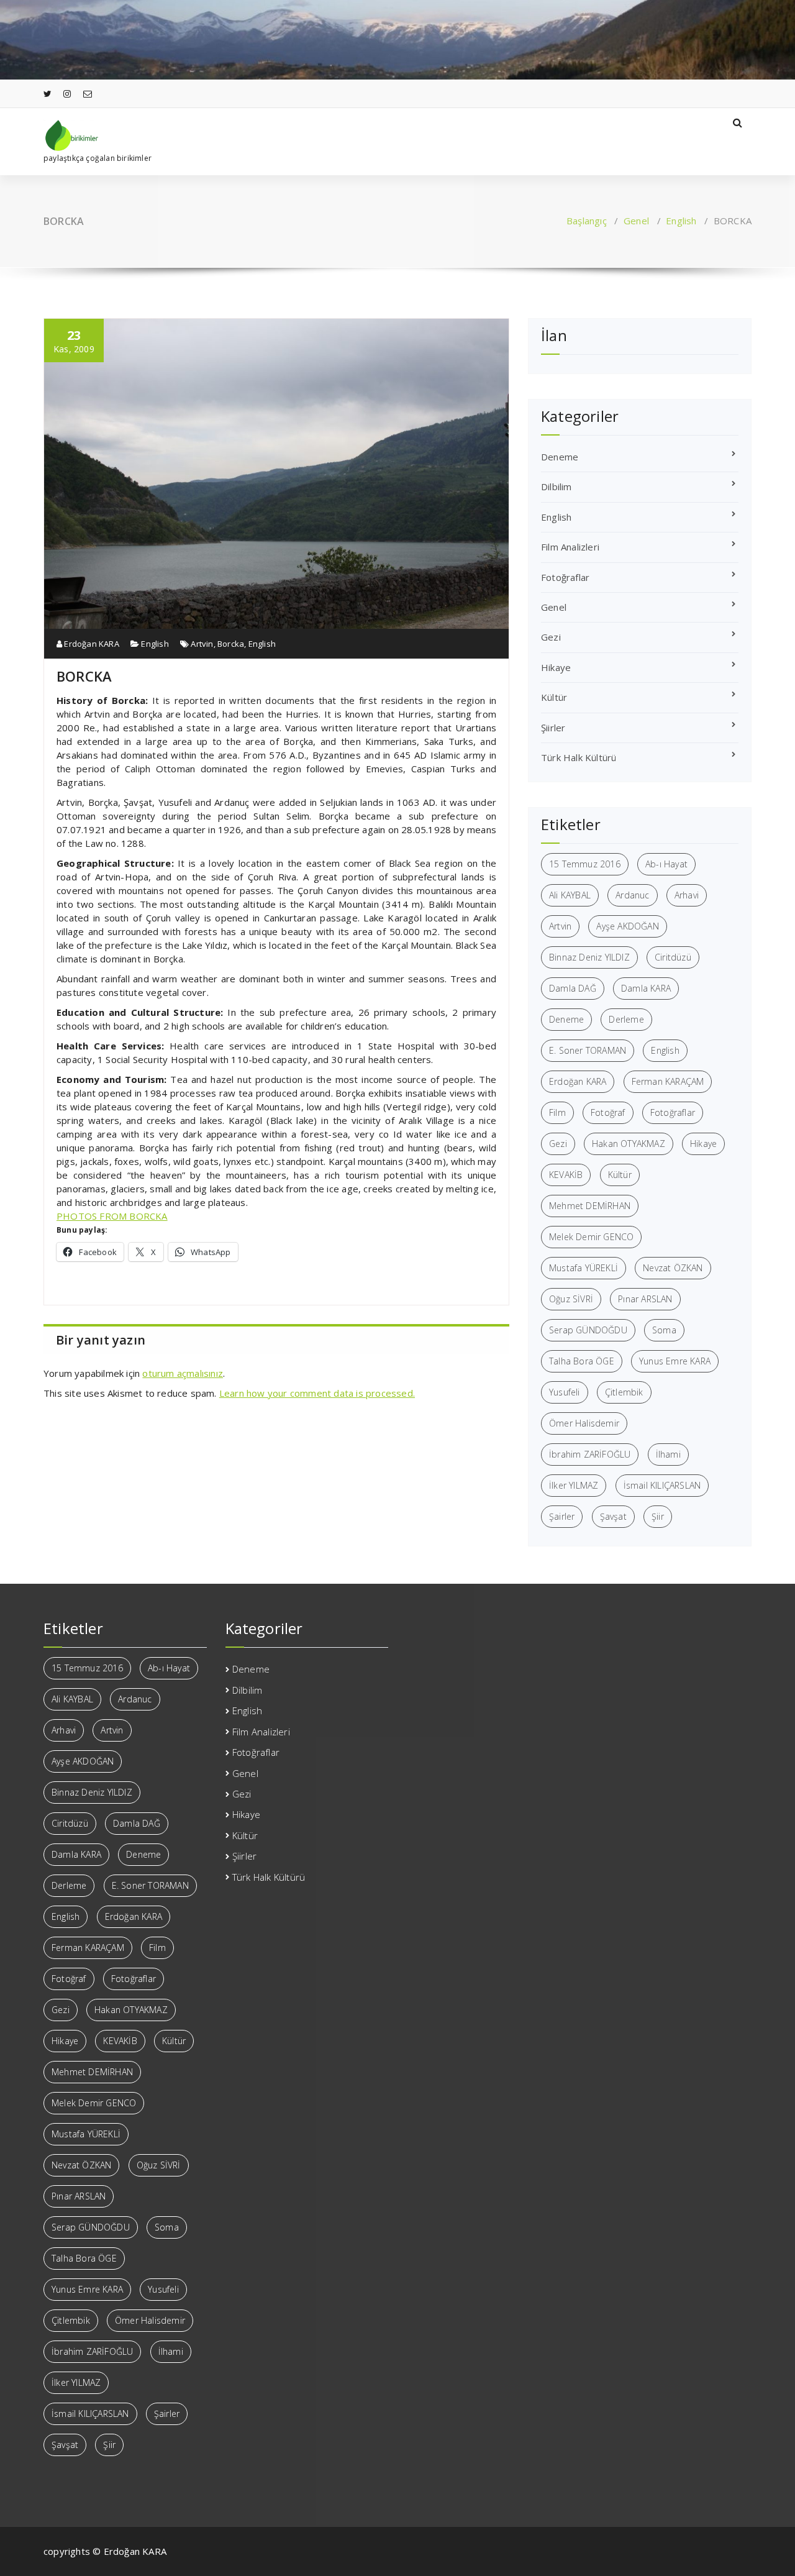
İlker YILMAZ (574, 1485)
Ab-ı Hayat (666, 864)
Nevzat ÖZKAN (673, 1268)
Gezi (551, 637)
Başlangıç (587, 221)
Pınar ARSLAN (645, 1299)
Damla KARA (646, 988)
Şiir (658, 1516)
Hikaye (556, 667)
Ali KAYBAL (570, 895)
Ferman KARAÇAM (668, 1081)
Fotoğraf (608, 1112)
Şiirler (553, 728)
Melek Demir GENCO (591, 1237)
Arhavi (687, 895)
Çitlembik (624, 1392)
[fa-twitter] (48, 94)
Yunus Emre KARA (675, 1361)
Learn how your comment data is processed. (317, 1393)
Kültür (554, 697)
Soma (664, 1330)
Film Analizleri (570, 547)
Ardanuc (632, 895)
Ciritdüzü (673, 957)
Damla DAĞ (573, 988)
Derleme (626, 1019)
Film (557, 1112)
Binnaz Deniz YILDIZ (589, 957)
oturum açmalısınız (183, 1373)
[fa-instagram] (67, 94)
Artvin (202, 644)
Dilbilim (556, 486)
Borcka (231, 644)
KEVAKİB (566, 1175)
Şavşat (613, 1516)
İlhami (668, 1454)
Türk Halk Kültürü (579, 757)
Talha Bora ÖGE (582, 1361)
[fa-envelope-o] (88, 94)
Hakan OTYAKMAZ (629, 1144)
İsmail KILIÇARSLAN (662, 1485)
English (681, 221)
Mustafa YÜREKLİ (584, 1268)
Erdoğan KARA (91, 644)
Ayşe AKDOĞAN (627, 926)
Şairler (562, 1516)
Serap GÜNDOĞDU (588, 1330)
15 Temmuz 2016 (585, 864)
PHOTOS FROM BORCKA (112, 1216)
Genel (636, 221)
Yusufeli (565, 1392)
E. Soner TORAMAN (588, 1050)
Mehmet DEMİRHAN (590, 1206)
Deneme (560, 457)
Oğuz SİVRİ (571, 1299)
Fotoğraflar (565, 577)
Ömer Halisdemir (584, 1423)
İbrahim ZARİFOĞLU (590, 1454)
